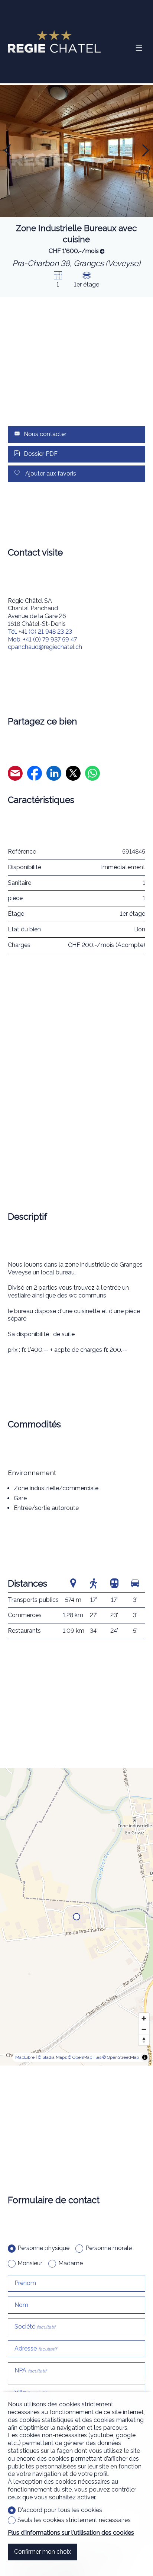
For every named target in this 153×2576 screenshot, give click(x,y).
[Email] (15, 774)
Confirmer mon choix (43, 2552)
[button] (7, 150)
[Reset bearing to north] (144, 2040)
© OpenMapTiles (85, 2057)
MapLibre (25, 2057)
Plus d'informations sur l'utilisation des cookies (71, 2533)
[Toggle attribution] (145, 2057)
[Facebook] (35, 774)
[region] (76, 1917)
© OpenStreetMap (121, 2057)
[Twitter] (73, 774)
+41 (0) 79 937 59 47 (42, 639)
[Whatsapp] (92, 774)
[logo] (54, 41)
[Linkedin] (54, 774)
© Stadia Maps (52, 2057)
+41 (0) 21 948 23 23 (40, 632)
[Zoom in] (144, 2018)
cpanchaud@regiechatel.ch (45, 647)
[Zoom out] (144, 2029)
